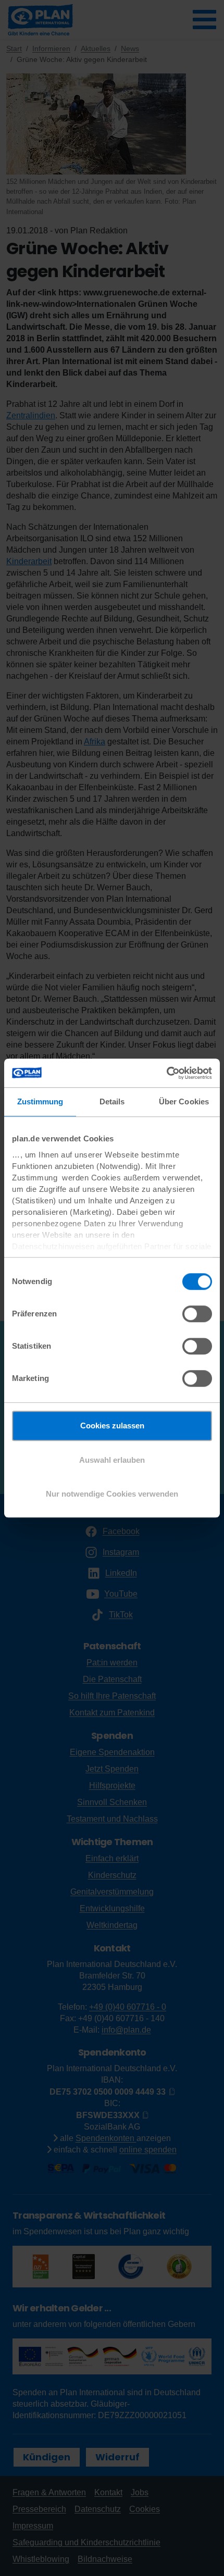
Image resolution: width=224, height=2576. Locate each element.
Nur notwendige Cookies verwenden (112, 1494)
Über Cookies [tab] (184, 1102)
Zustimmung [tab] (40, 1102)
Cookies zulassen (112, 1426)
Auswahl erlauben (112, 1460)
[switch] (197, 1314)
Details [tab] (112, 1102)
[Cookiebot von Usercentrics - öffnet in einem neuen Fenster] (166, 1073)
